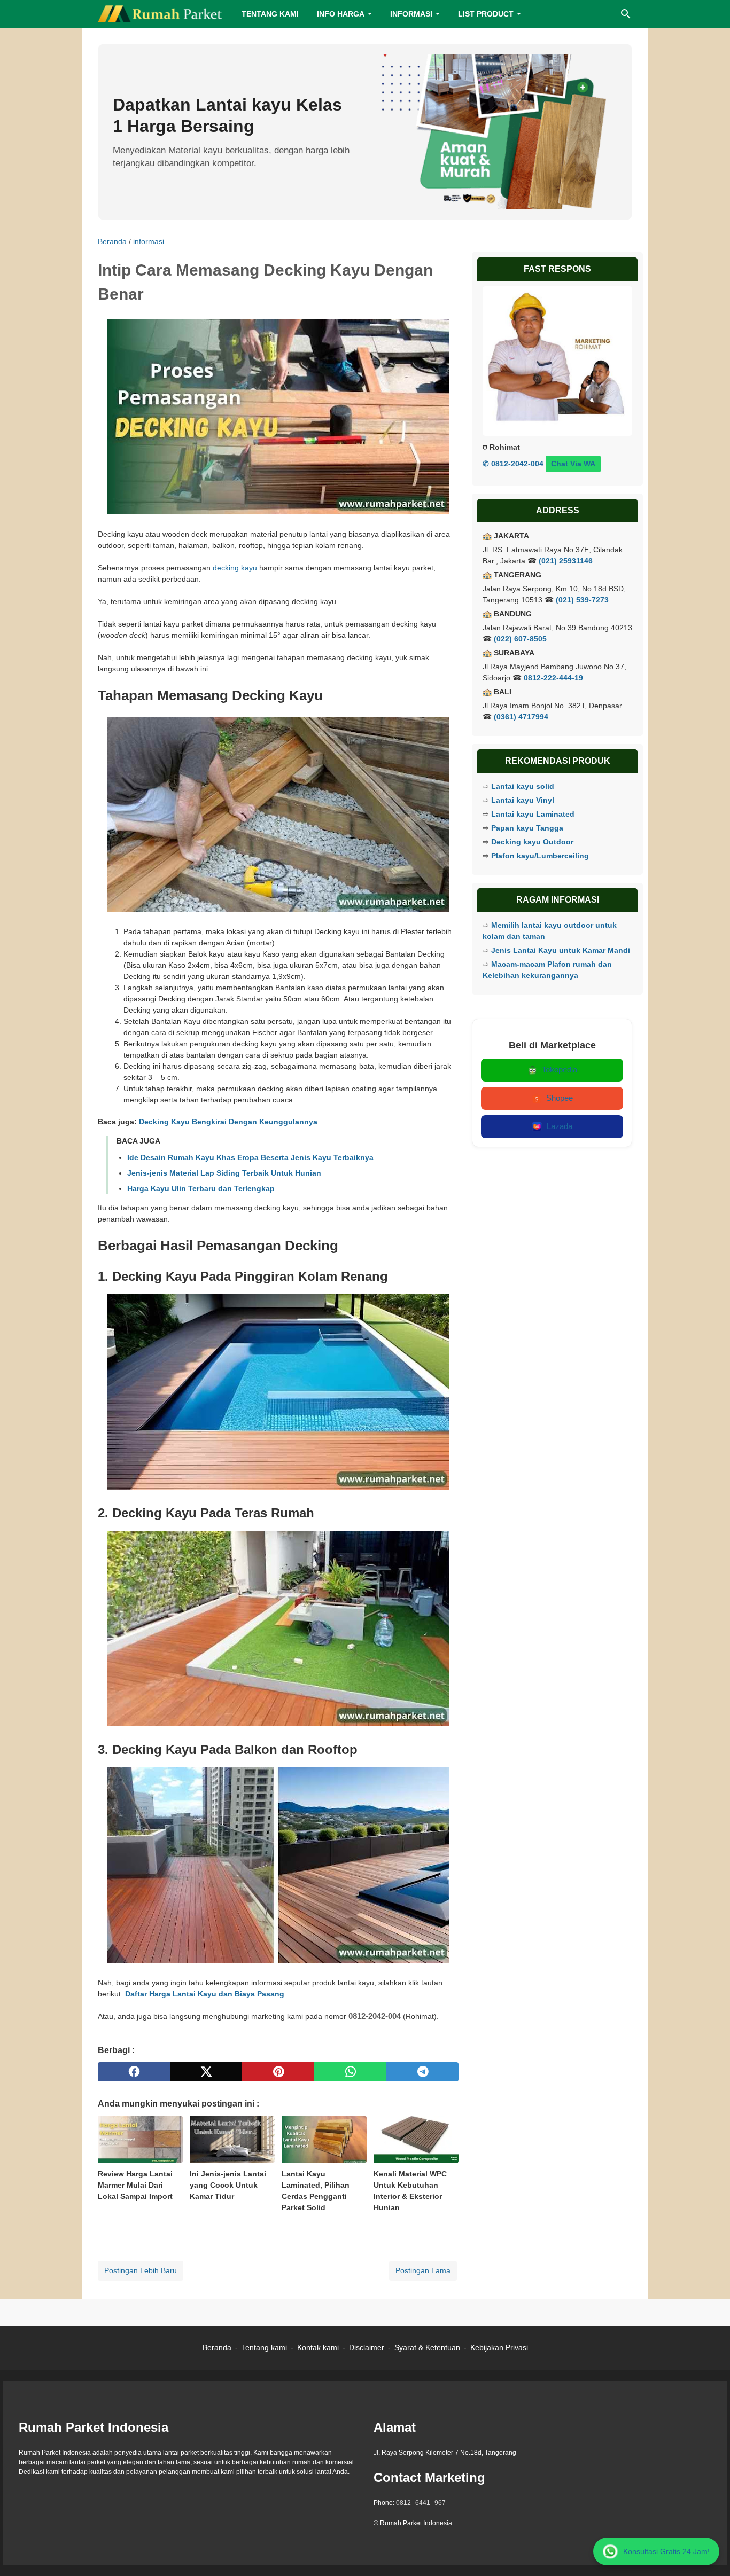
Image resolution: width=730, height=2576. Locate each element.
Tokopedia (560, 1070)
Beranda (217, 2347)
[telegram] (422, 2072)
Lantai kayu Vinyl (523, 800)
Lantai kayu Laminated (533, 814)
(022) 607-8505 (520, 639)
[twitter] (206, 2072)
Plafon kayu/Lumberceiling (540, 856)
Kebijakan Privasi (499, 2347)
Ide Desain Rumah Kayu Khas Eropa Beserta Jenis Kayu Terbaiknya (250, 1157)
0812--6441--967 (421, 2503)
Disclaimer (367, 2347)
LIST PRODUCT (486, 14)
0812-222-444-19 (553, 678)
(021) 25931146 (566, 561)
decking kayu (235, 568)
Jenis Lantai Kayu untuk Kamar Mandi (561, 950)
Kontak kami (318, 2347)
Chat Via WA (573, 464)
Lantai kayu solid (523, 786)
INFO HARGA (341, 14)
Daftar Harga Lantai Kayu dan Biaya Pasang (205, 1994)
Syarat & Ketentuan (427, 2347)
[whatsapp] (350, 2072)
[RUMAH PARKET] (160, 14)
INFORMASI (411, 14)
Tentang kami (264, 2347)
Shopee (560, 1098)
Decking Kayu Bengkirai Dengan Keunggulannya (228, 1122)
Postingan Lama (423, 2270)
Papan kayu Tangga (527, 828)
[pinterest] (278, 2072)
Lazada (560, 1126)
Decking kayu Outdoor (532, 842)
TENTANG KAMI (270, 14)
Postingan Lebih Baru (141, 2270)
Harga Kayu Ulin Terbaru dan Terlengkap (201, 1188)
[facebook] (134, 2072)
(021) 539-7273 (582, 600)
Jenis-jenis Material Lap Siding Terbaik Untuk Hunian (224, 1173)
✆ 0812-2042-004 (513, 464)
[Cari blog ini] (626, 14)
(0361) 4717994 (521, 717)
